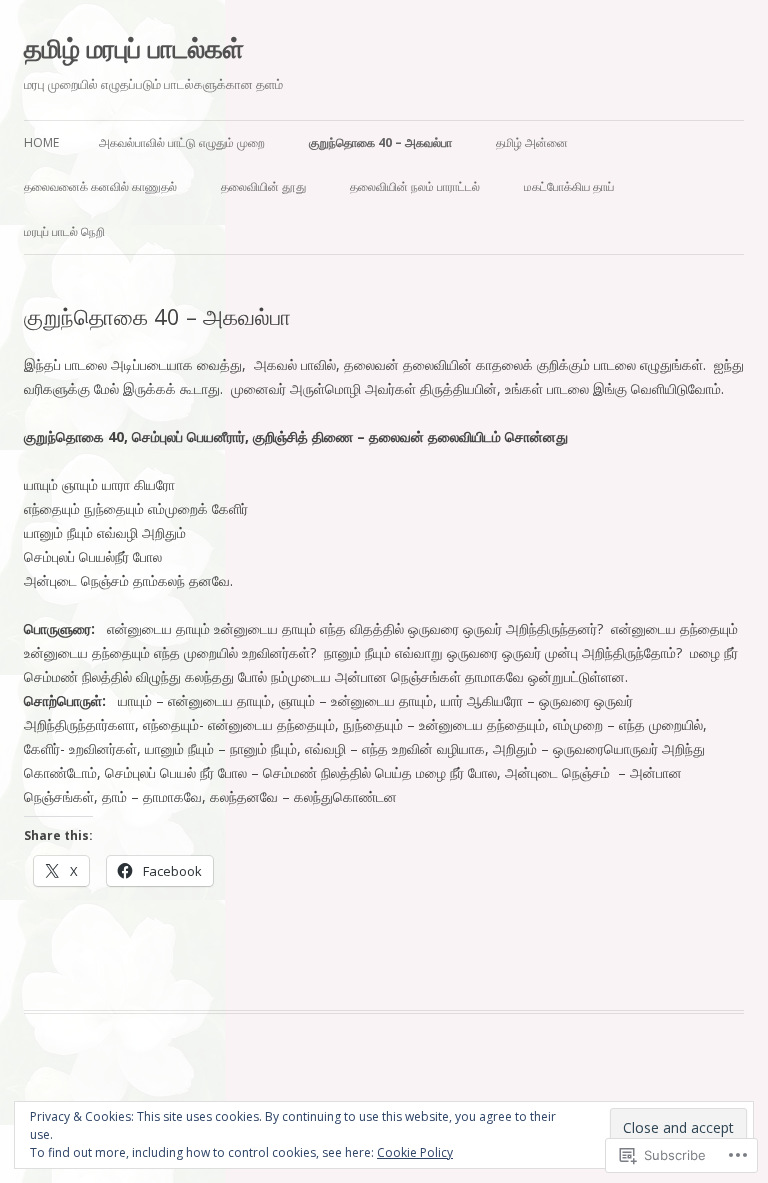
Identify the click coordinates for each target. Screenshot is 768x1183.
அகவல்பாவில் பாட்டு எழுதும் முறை (182, 142)
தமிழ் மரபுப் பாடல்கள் (134, 48)
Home (41, 142)
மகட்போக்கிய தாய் (569, 186)
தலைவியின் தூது (263, 186)
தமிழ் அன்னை (532, 142)
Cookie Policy (415, 1152)
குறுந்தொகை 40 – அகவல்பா (380, 142)
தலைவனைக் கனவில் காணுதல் (100, 186)
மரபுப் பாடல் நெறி (64, 231)
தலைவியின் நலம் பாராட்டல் (415, 186)
